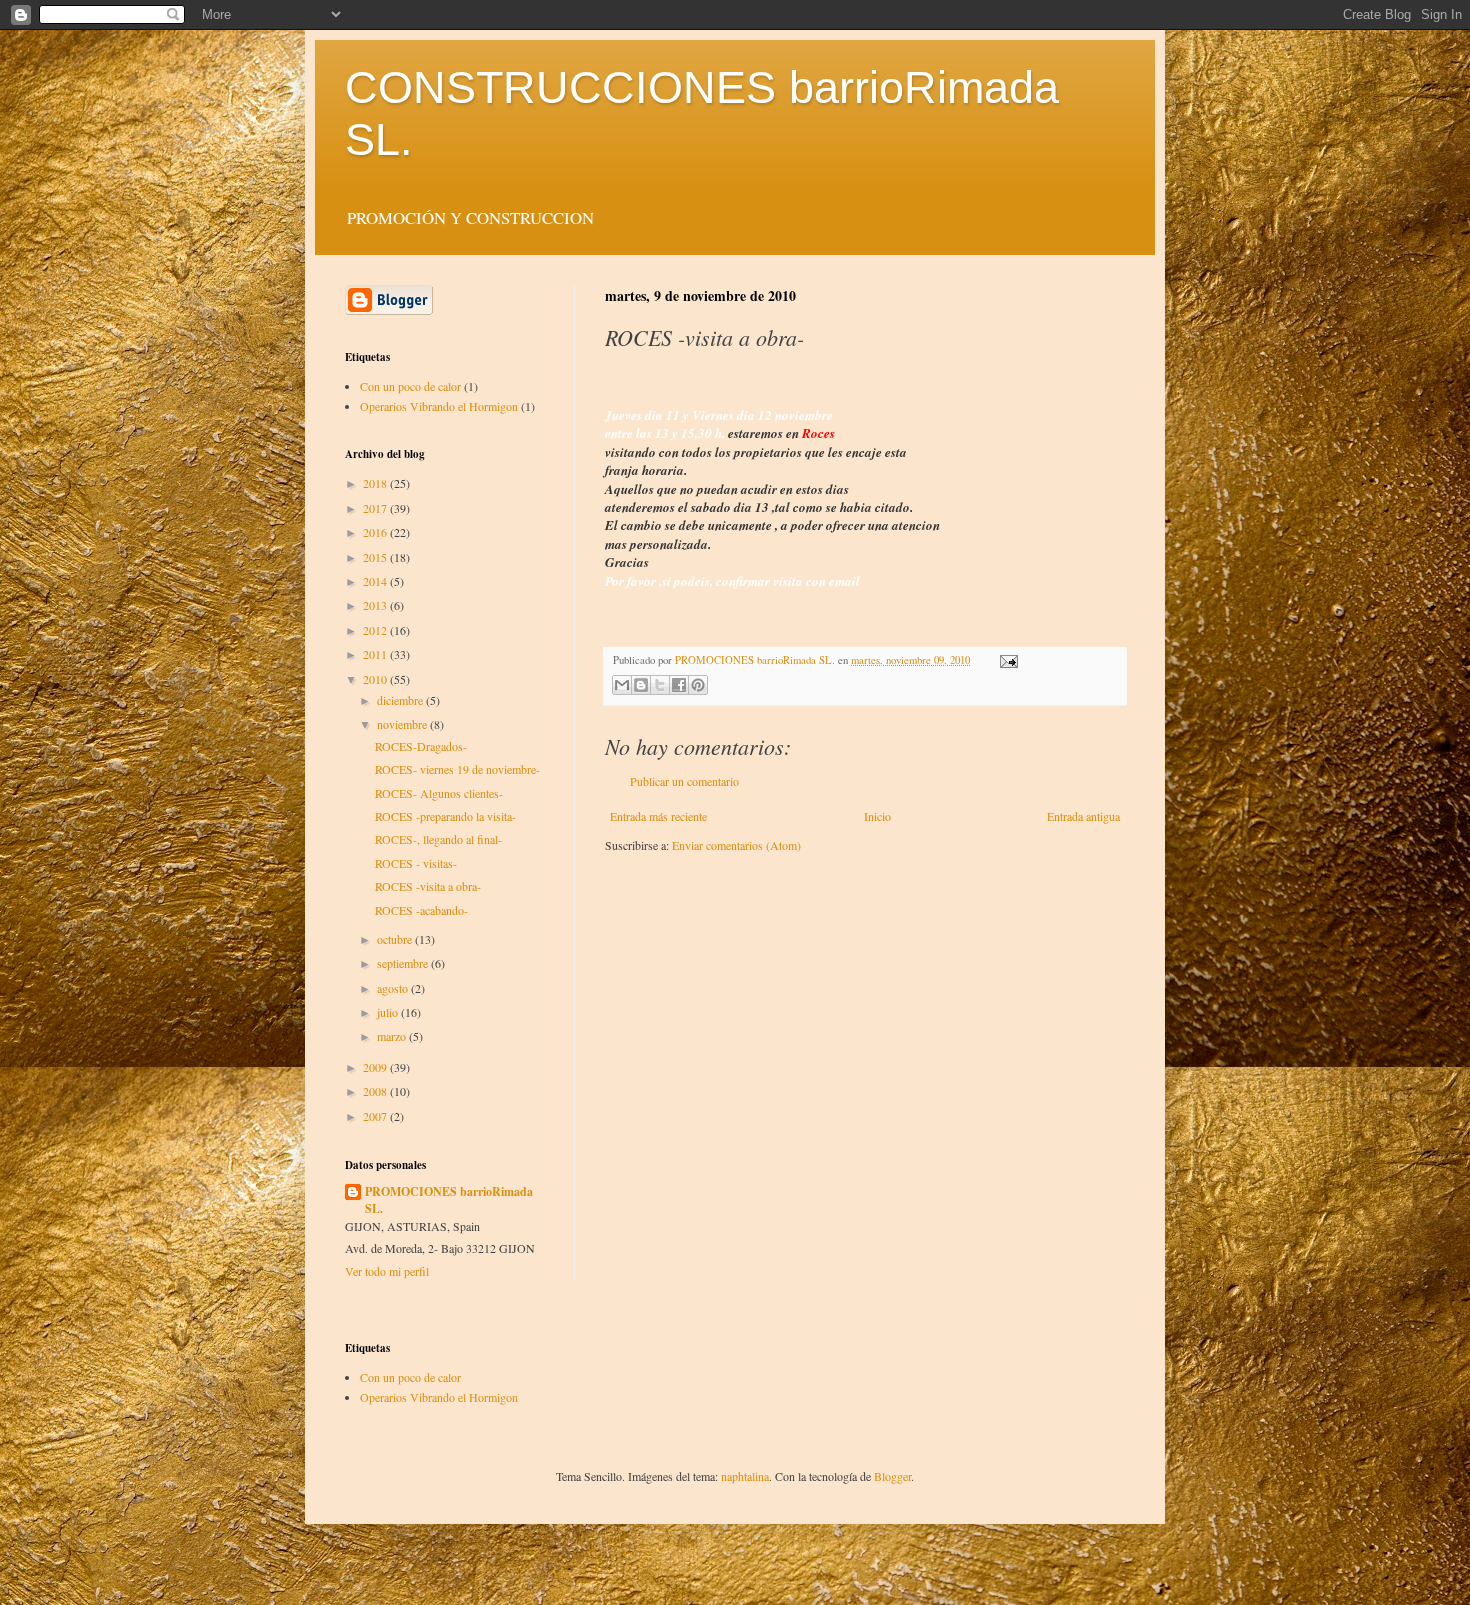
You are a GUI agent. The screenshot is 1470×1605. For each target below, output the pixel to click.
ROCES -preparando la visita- (445, 816)
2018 (376, 483)
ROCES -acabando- (421, 910)
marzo (393, 1036)
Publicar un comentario (684, 781)
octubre (396, 939)
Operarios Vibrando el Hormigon (439, 406)
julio (389, 1012)
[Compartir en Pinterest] (698, 685)
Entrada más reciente (658, 816)
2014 (376, 581)
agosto (394, 988)
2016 (376, 532)
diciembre (401, 700)
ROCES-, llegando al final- (438, 839)
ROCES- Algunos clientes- (439, 793)
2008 (376, 1091)
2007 (376, 1116)
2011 (376, 654)
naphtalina (745, 1476)
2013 (376, 605)
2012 (376, 630)
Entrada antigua (1083, 816)
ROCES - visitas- (416, 863)
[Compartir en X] (660, 685)
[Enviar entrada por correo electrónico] (1006, 660)
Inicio (877, 816)
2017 (376, 508)
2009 (376, 1067)
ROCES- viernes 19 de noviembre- (457, 769)
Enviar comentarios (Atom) (736, 845)
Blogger (892, 1476)
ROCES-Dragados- (421, 746)
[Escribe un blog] (641, 685)
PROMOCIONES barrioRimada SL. (449, 1200)
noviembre (403, 724)
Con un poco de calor (410, 386)
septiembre (404, 963)
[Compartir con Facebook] (679, 685)
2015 (376, 557)
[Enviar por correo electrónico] (622, 685)
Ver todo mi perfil (387, 1271)
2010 (376, 679)
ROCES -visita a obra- (428, 886)
